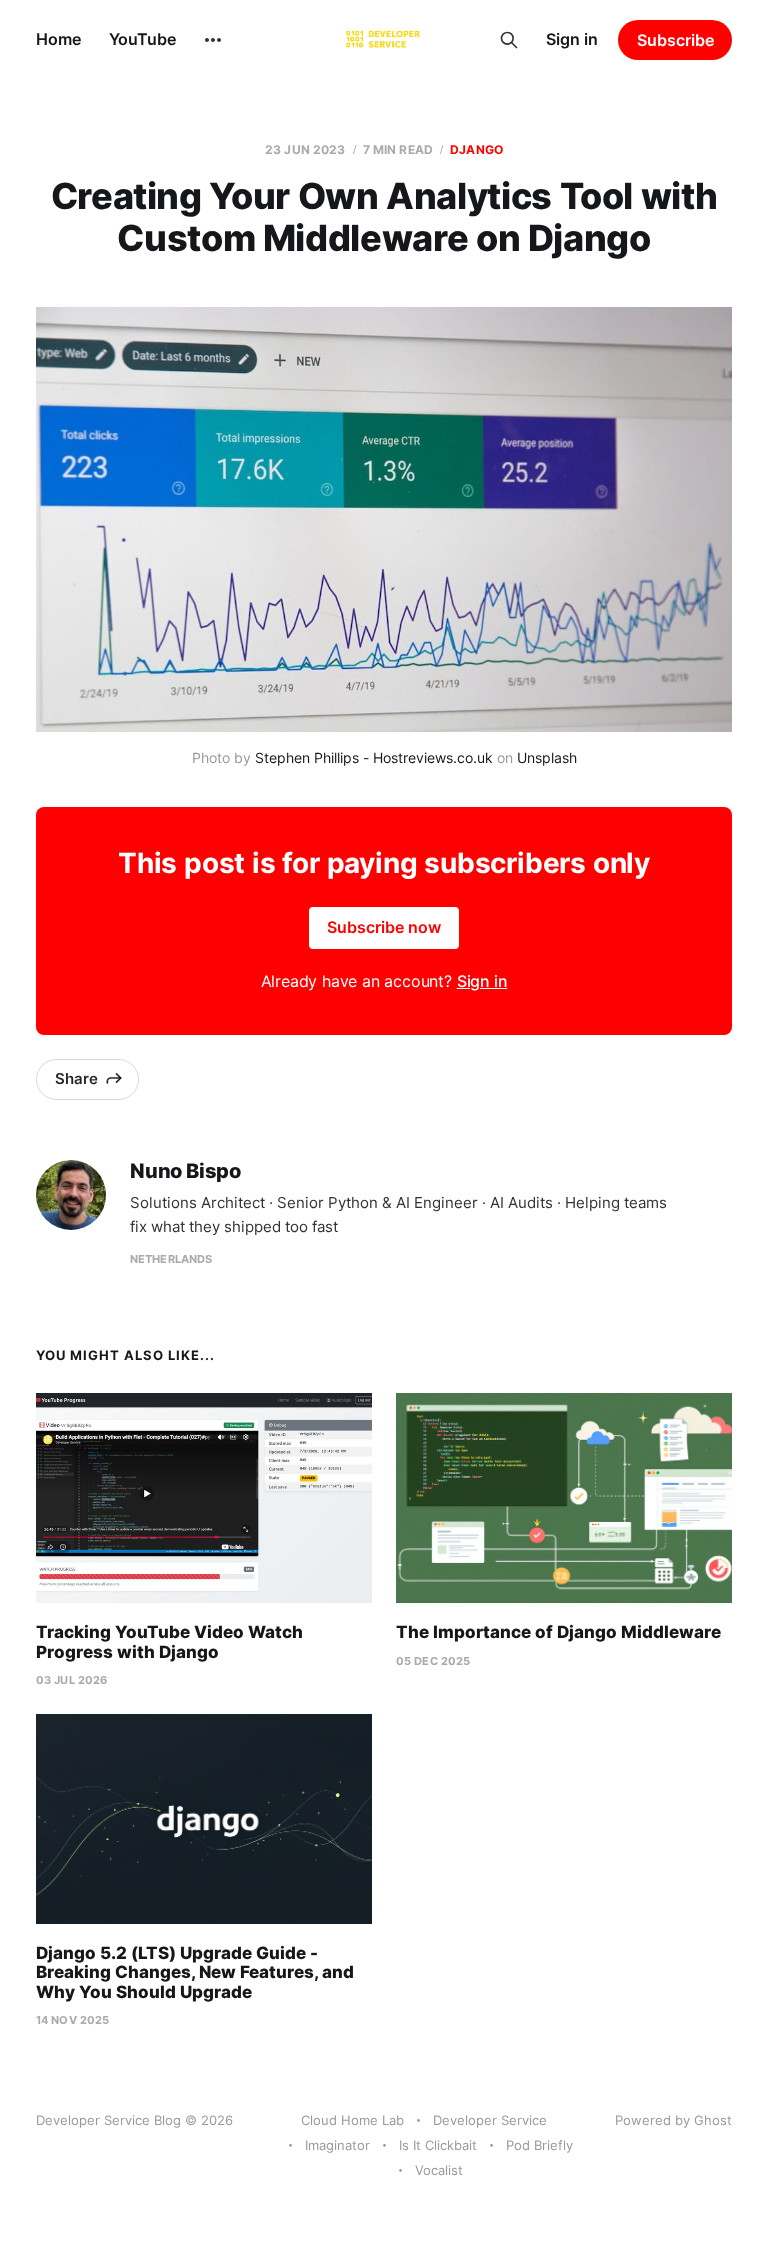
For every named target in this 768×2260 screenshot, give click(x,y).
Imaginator (337, 2145)
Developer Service (490, 2120)
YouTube (142, 39)
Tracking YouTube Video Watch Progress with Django (169, 1642)
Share (76, 1078)
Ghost (713, 2120)
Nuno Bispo (185, 1171)
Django (476, 149)
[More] (213, 40)
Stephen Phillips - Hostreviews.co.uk (374, 757)
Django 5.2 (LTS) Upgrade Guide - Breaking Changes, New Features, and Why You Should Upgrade (195, 1972)
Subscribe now (384, 927)
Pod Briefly (539, 2145)
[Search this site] (509, 40)
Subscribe (675, 40)
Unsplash (547, 757)
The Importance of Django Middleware (558, 1632)
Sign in (572, 39)
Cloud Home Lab (352, 2120)
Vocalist (439, 2170)
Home (58, 39)
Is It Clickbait (438, 2145)
